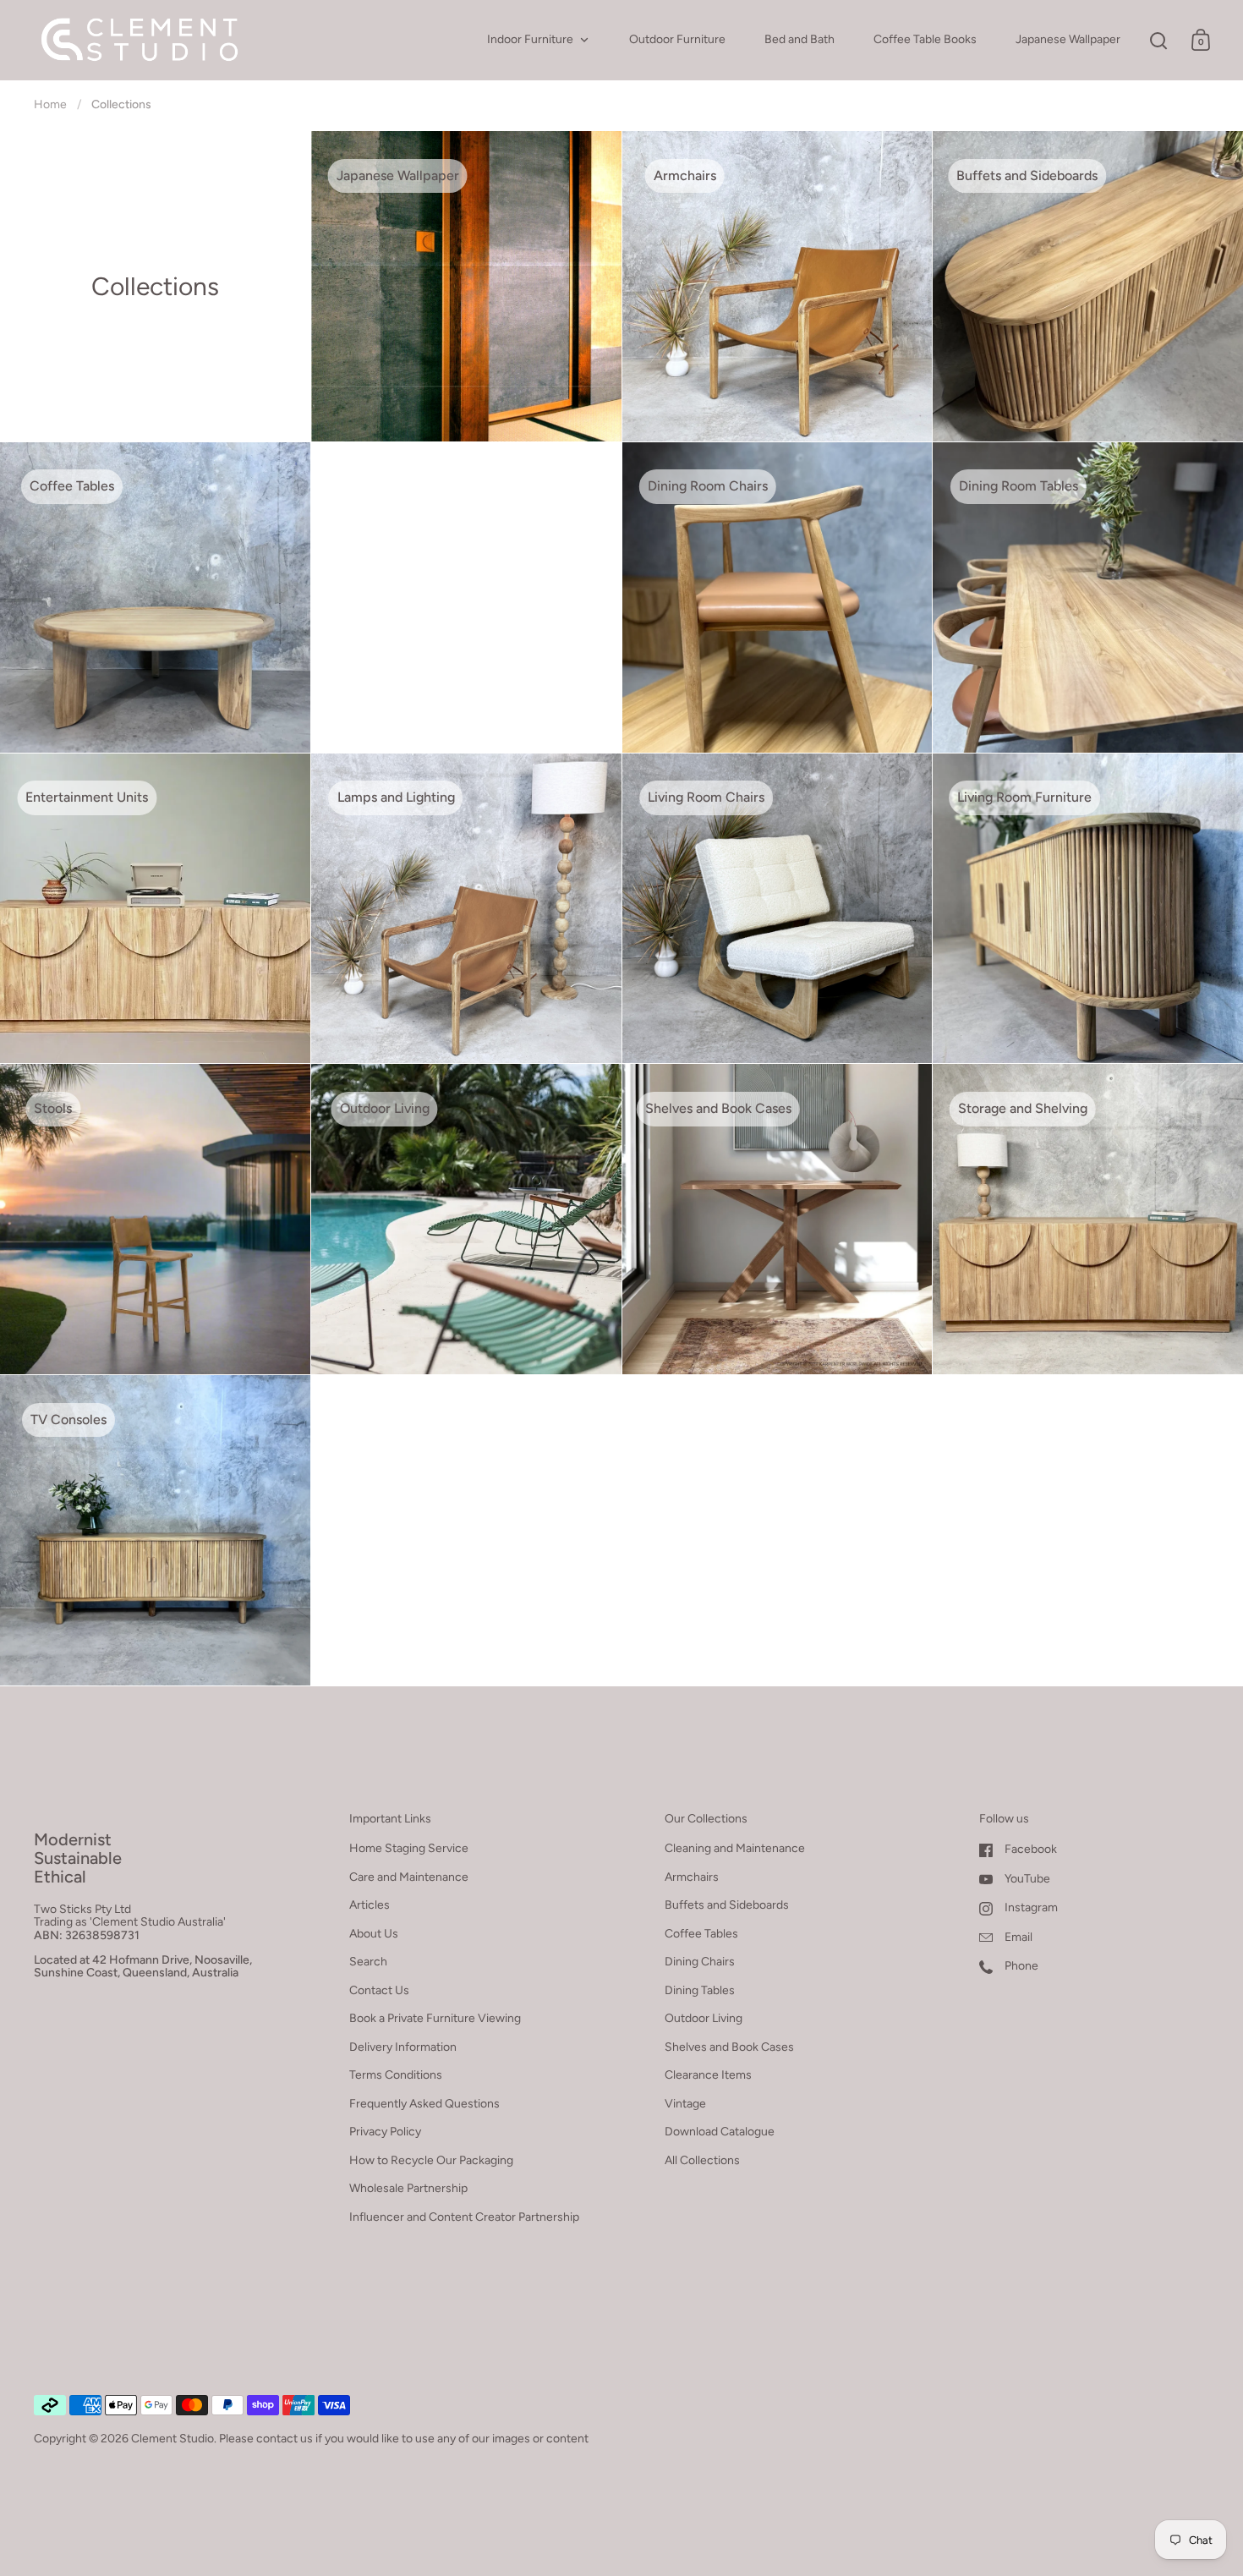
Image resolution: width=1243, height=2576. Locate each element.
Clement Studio (172, 2439)
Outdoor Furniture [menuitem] (677, 39)
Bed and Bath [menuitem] (799, 39)
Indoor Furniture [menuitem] (530, 39)
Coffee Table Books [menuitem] (925, 39)
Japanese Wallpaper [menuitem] (1068, 39)
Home (50, 104)
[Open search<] (1159, 40)
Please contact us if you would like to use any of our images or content (404, 2439)
